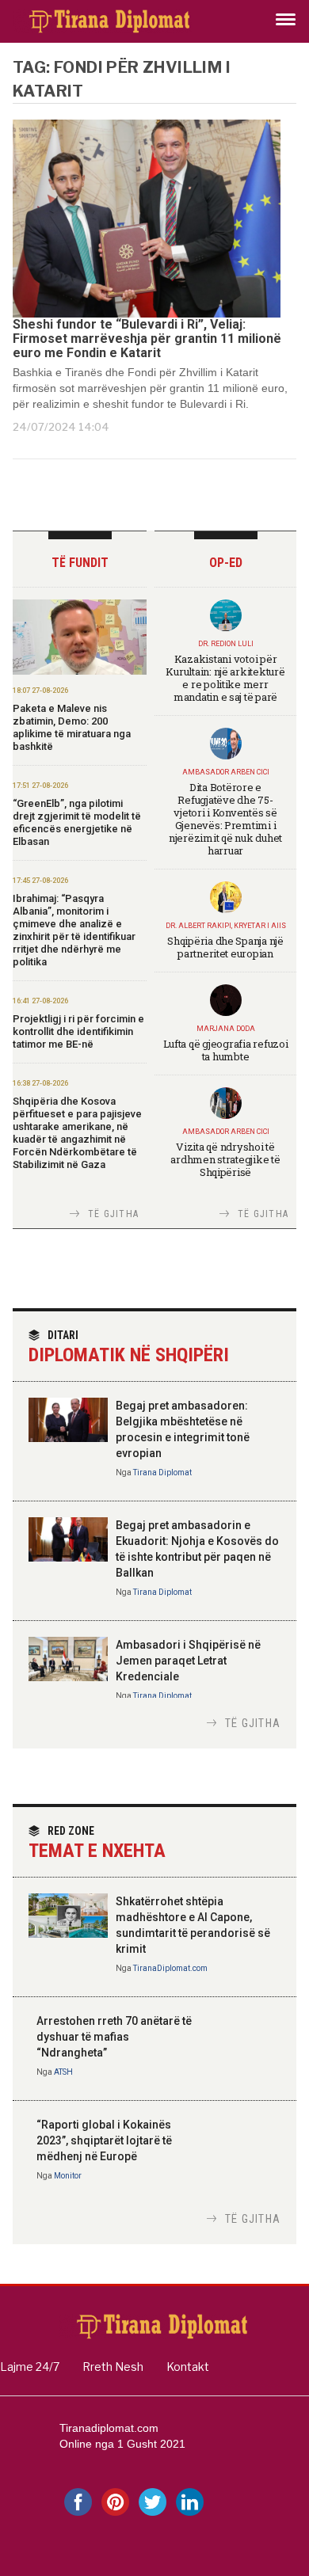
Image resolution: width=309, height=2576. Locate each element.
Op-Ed (226, 563)
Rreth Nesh (113, 2367)
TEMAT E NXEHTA (97, 1843)
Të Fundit (80, 563)
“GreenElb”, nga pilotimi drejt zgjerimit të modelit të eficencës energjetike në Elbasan (77, 822)
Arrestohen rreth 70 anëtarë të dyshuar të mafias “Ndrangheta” (114, 2037)
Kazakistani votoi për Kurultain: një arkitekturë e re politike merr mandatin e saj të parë (225, 678)
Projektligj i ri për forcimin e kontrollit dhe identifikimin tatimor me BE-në (78, 1031)
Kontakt (188, 2367)
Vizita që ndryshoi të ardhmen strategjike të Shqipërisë (225, 1159)
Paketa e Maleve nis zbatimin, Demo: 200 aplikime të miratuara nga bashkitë (72, 727)
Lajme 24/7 (30, 2367)
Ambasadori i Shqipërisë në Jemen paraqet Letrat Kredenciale (188, 1661)
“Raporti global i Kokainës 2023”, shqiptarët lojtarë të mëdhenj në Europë (104, 2140)
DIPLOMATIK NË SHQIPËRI (129, 1347)
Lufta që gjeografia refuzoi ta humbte (226, 1050)
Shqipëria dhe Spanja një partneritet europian (225, 947)
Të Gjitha (113, 1214)
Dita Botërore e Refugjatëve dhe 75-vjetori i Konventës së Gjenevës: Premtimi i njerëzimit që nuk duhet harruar (225, 819)
